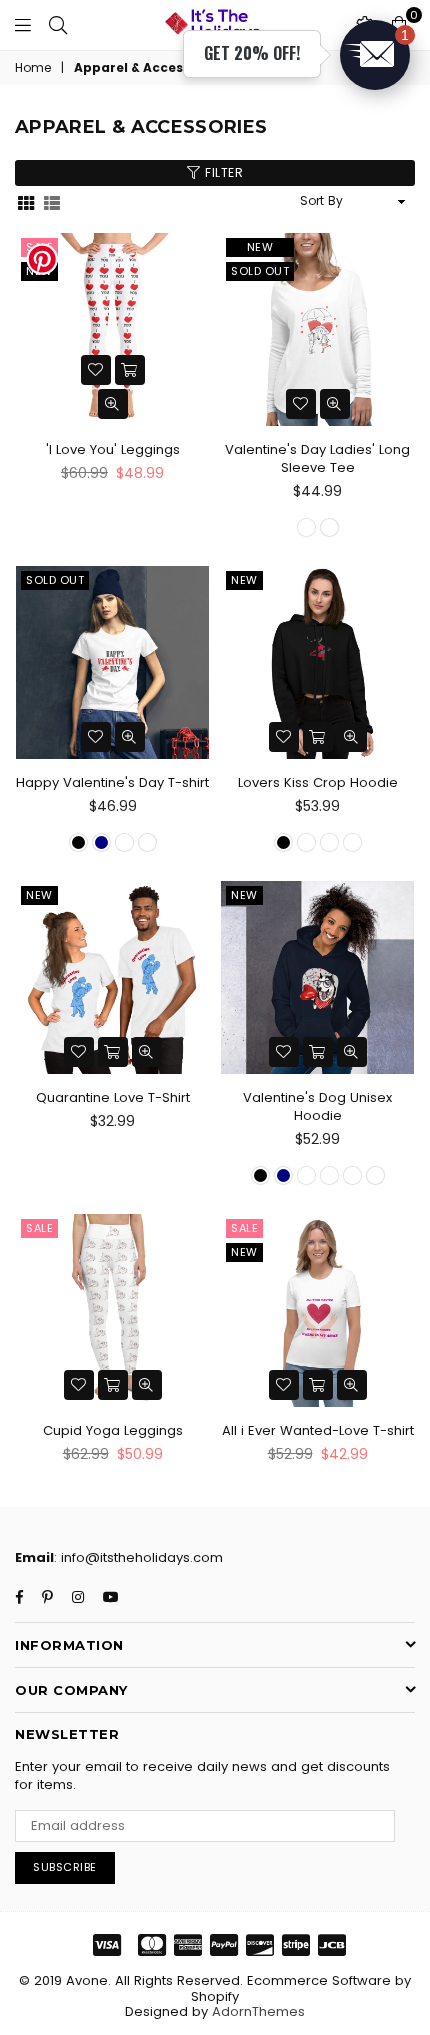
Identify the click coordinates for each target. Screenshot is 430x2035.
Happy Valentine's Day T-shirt (112, 782)
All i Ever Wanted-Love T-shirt (318, 1430)
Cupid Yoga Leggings (113, 1430)
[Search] (58, 25)
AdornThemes (258, 2011)
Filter (222, 172)
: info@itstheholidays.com (138, 1557)
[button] (375, 55)
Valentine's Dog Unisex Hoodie (317, 1106)
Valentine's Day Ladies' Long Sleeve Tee (317, 458)
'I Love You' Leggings (113, 449)
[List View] (52, 201)
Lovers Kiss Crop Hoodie (318, 782)
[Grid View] (26, 201)
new (260, 247)
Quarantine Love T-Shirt (113, 1097)
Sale (39, 1228)
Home (33, 68)
